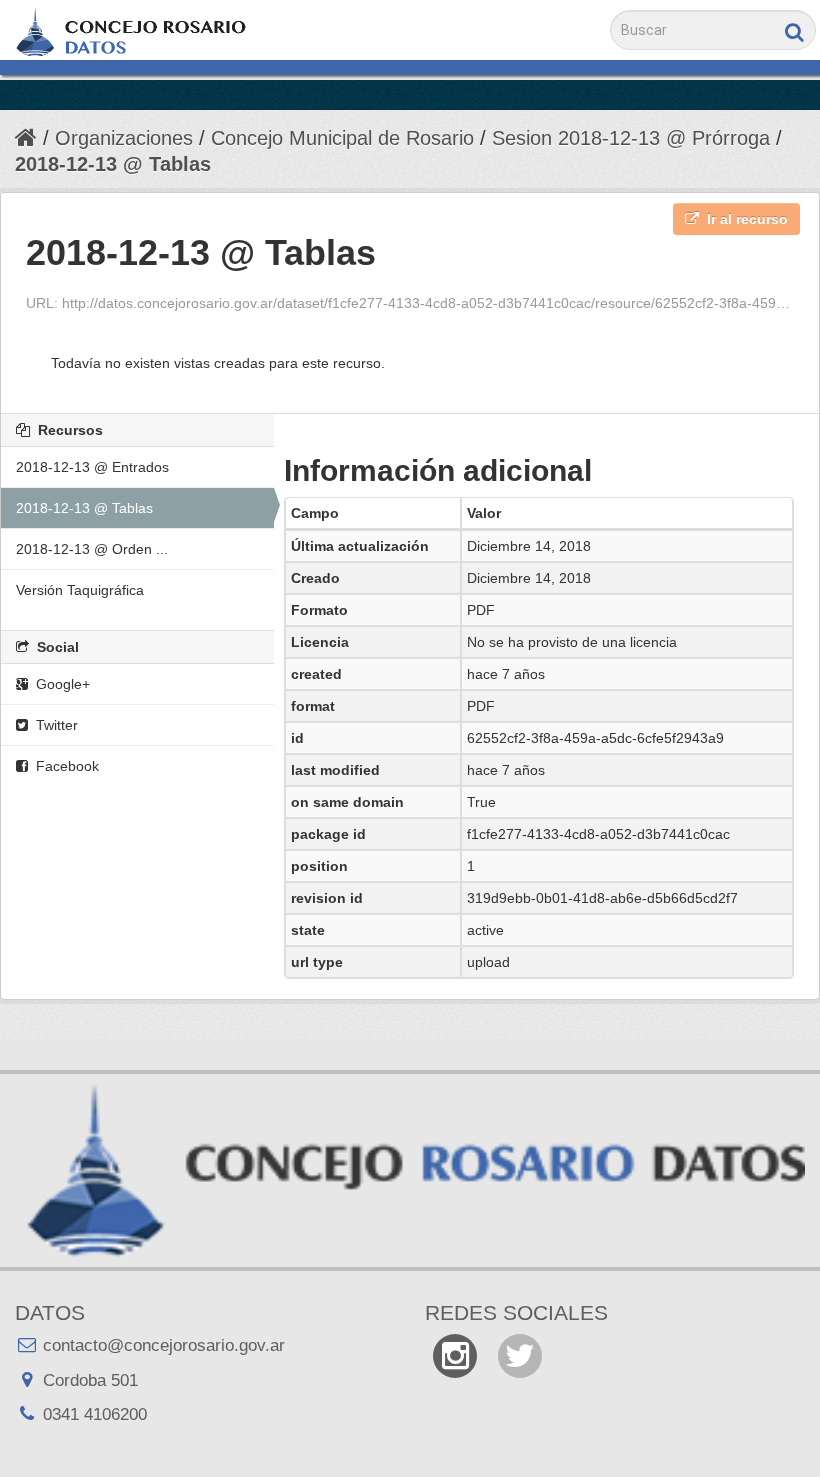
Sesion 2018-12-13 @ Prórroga (631, 138)
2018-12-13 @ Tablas (113, 164)
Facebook (65, 766)
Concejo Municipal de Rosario (342, 138)
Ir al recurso (745, 219)
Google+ (61, 684)
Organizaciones (124, 138)
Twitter (55, 725)
